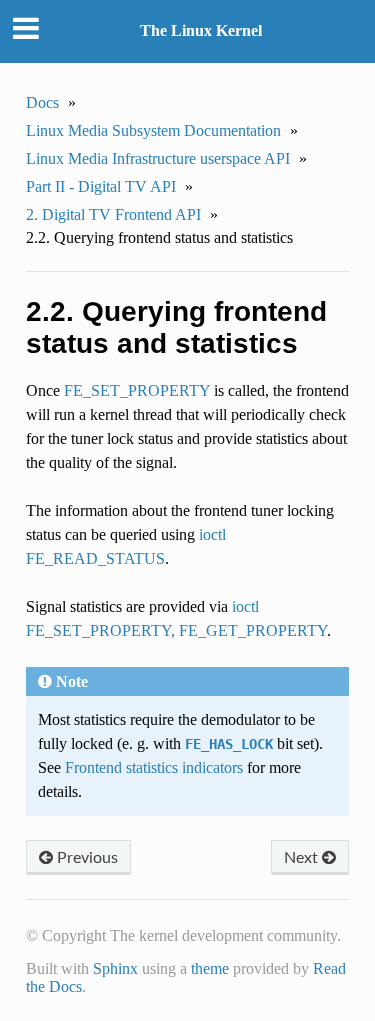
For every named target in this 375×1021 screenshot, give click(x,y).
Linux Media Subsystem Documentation (153, 130)
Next (303, 856)
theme (210, 968)
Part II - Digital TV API (101, 186)
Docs (42, 102)
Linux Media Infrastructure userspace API (158, 158)
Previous (85, 856)
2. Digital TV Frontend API (113, 214)
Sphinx (115, 968)
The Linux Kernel (201, 30)
